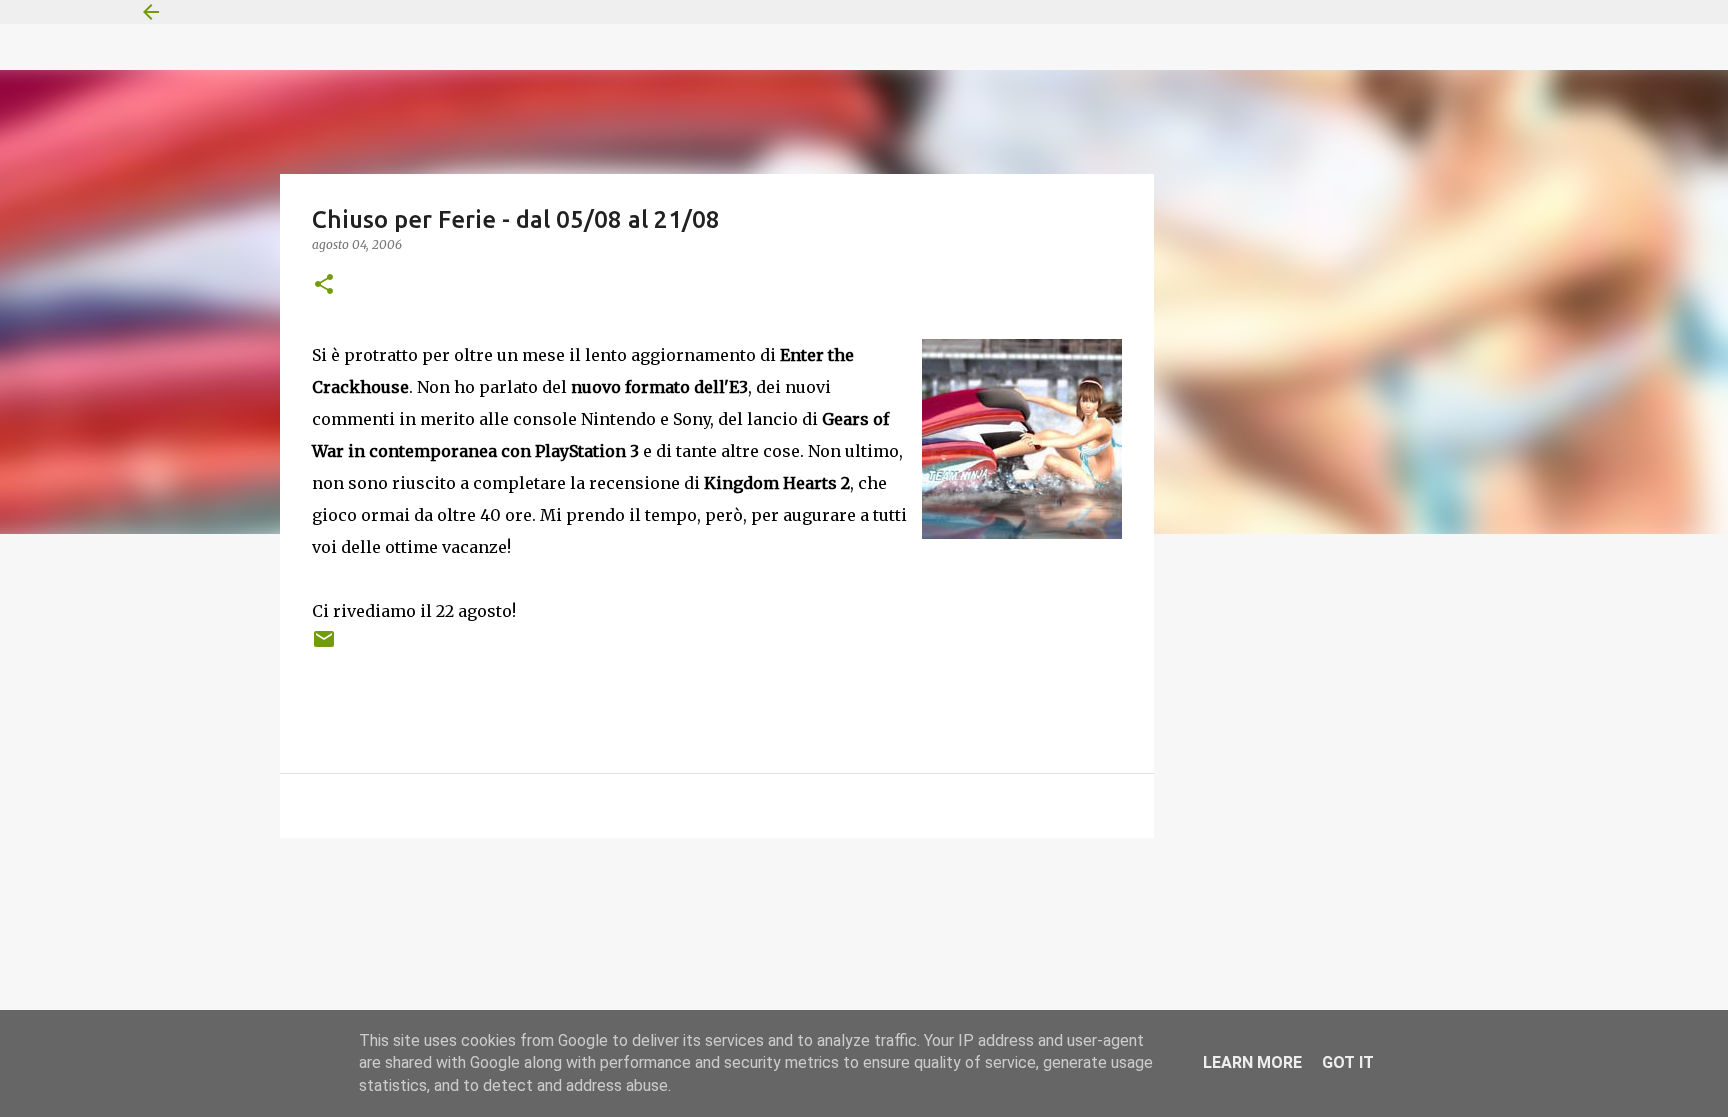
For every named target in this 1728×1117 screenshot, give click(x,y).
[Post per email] (324, 646)
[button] (324, 285)
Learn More (1252, 1062)
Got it (1348, 1062)
